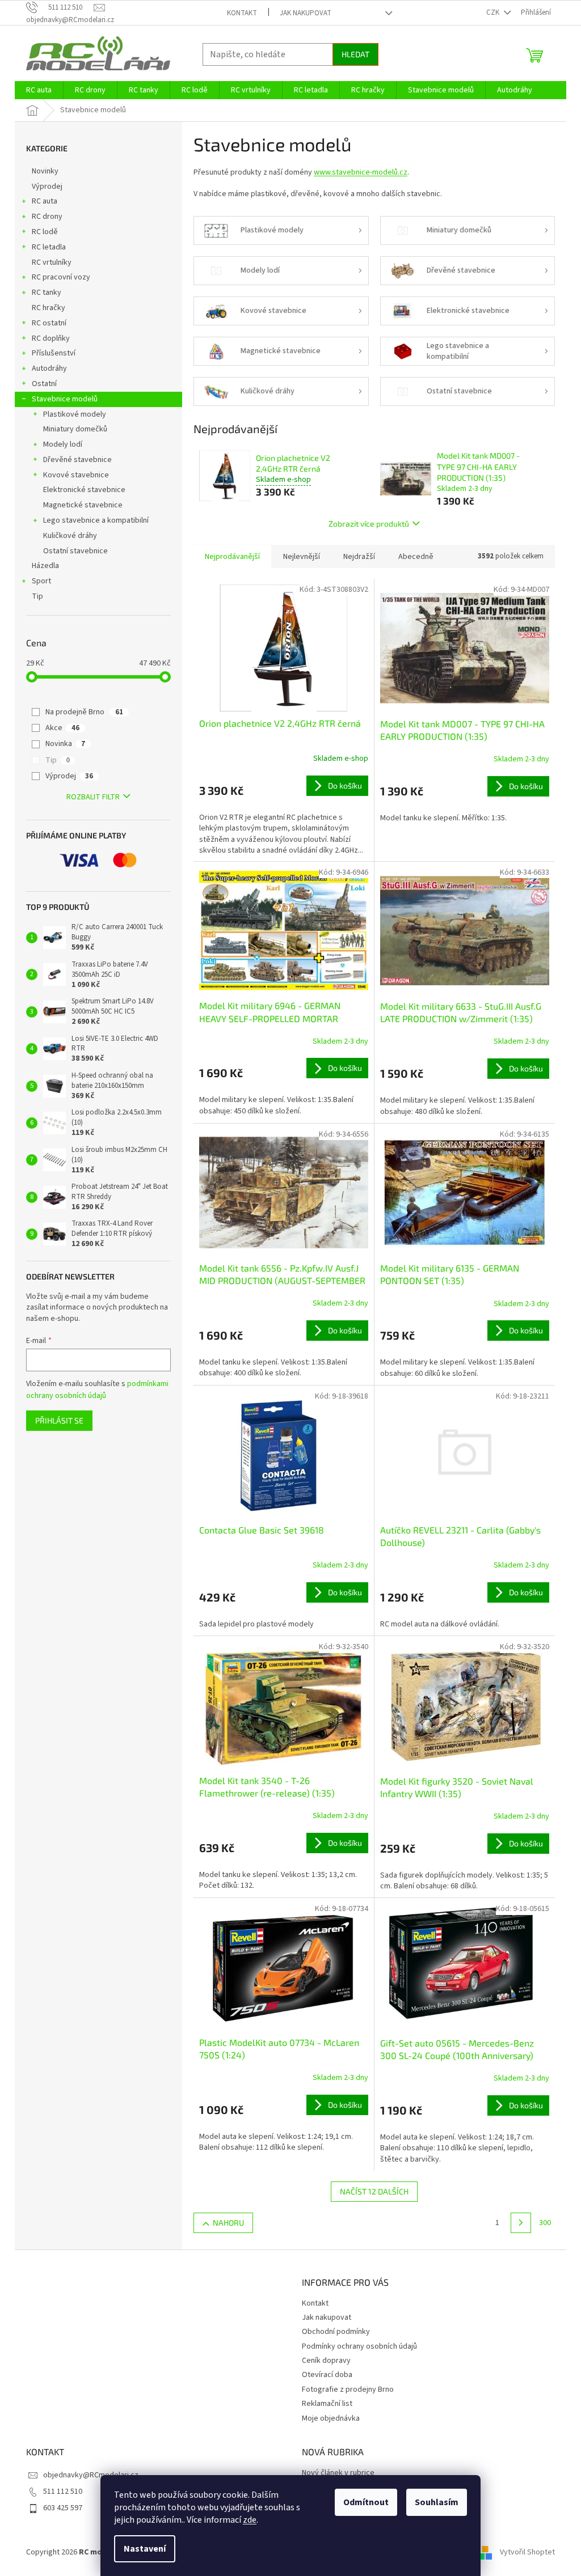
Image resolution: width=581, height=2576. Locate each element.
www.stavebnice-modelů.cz (361, 172)
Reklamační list (327, 2404)
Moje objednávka (331, 2418)
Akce (62, 728)
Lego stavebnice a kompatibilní (96, 520)
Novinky (45, 171)
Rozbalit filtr (93, 797)
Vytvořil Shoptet (527, 2552)
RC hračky (49, 308)
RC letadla (49, 247)
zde (250, 2520)
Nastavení (145, 2549)
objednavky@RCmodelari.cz (91, 2475)
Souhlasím (437, 2502)
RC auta (45, 201)
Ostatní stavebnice (75, 551)
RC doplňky (51, 338)
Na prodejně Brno (84, 712)
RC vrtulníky (52, 262)
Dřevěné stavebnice (77, 460)
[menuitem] (39, 90)
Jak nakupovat (306, 13)
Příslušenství (54, 353)
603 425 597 (63, 2508)
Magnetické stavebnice (83, 505)
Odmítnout (366, 2502)
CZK (494, 12)
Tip (37, 596)
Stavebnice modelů (65, 399)
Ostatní (44, 384)
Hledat (355, 54)
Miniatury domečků (75, 429)
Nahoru (228, 2223)
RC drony (47, 217)
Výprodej (47, 187)
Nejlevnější (302, 557)
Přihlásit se (59, 1420)
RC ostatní (49, 323)
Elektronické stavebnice (84, 490)
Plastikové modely (75, 414)
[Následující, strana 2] (521, 2223)
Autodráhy (49, 368)
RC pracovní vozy (61, 277)
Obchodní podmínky (336, 2332)
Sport (41, 581)
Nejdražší (359, 557)
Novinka (65, 744)
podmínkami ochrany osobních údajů (97, 1389)
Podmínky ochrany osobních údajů (359, 2346)
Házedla (45, 566)
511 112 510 (63, 2492)
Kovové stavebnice (76, 475)
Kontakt (242, 13)
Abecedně (416, 557)
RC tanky (47, 293)
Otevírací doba (327, 2375)
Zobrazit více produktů (369, 524)
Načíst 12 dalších (374, 2191)
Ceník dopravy (326, 2361)
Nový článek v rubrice (338, 2473)
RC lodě (45, 232)
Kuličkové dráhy (70, 536)
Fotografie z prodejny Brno (348, 2389)
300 (545, 2223)
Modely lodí (63, 444)
